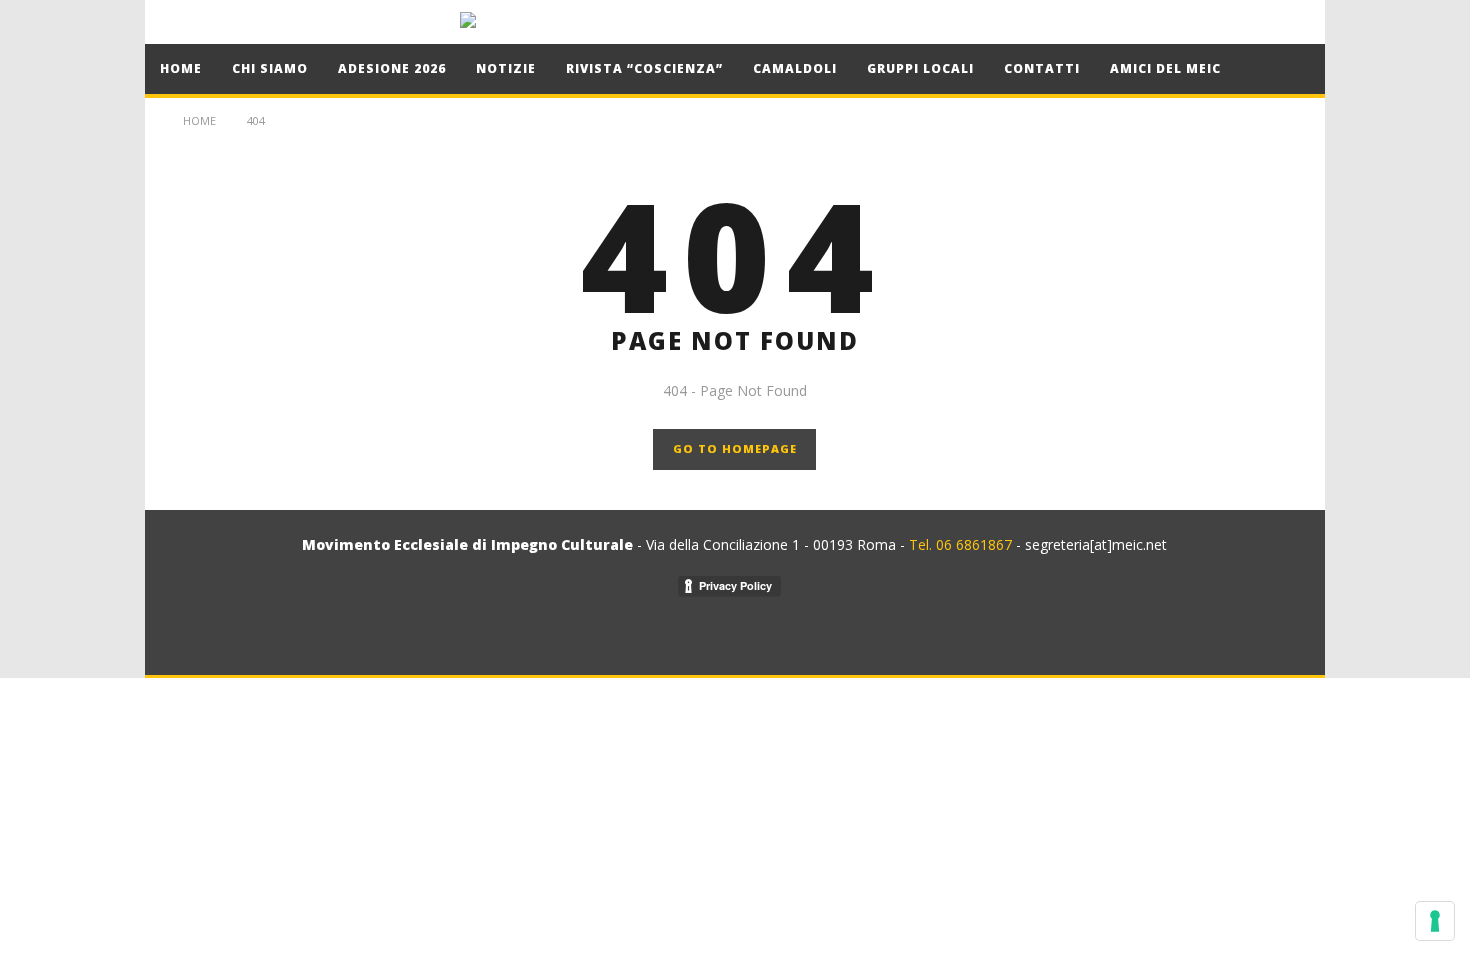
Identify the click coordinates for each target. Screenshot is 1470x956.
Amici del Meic (1165, 68)
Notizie (506, 68)
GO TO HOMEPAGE (735, 448)
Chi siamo (270, 68)
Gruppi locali (920, 68)
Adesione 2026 (392, 68)
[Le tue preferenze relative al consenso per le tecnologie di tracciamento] (1435, 921)
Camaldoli (795, 68)
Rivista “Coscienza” (644, 68)
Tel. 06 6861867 (962, 544)
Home (181, 68)
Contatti (1042, 68)
